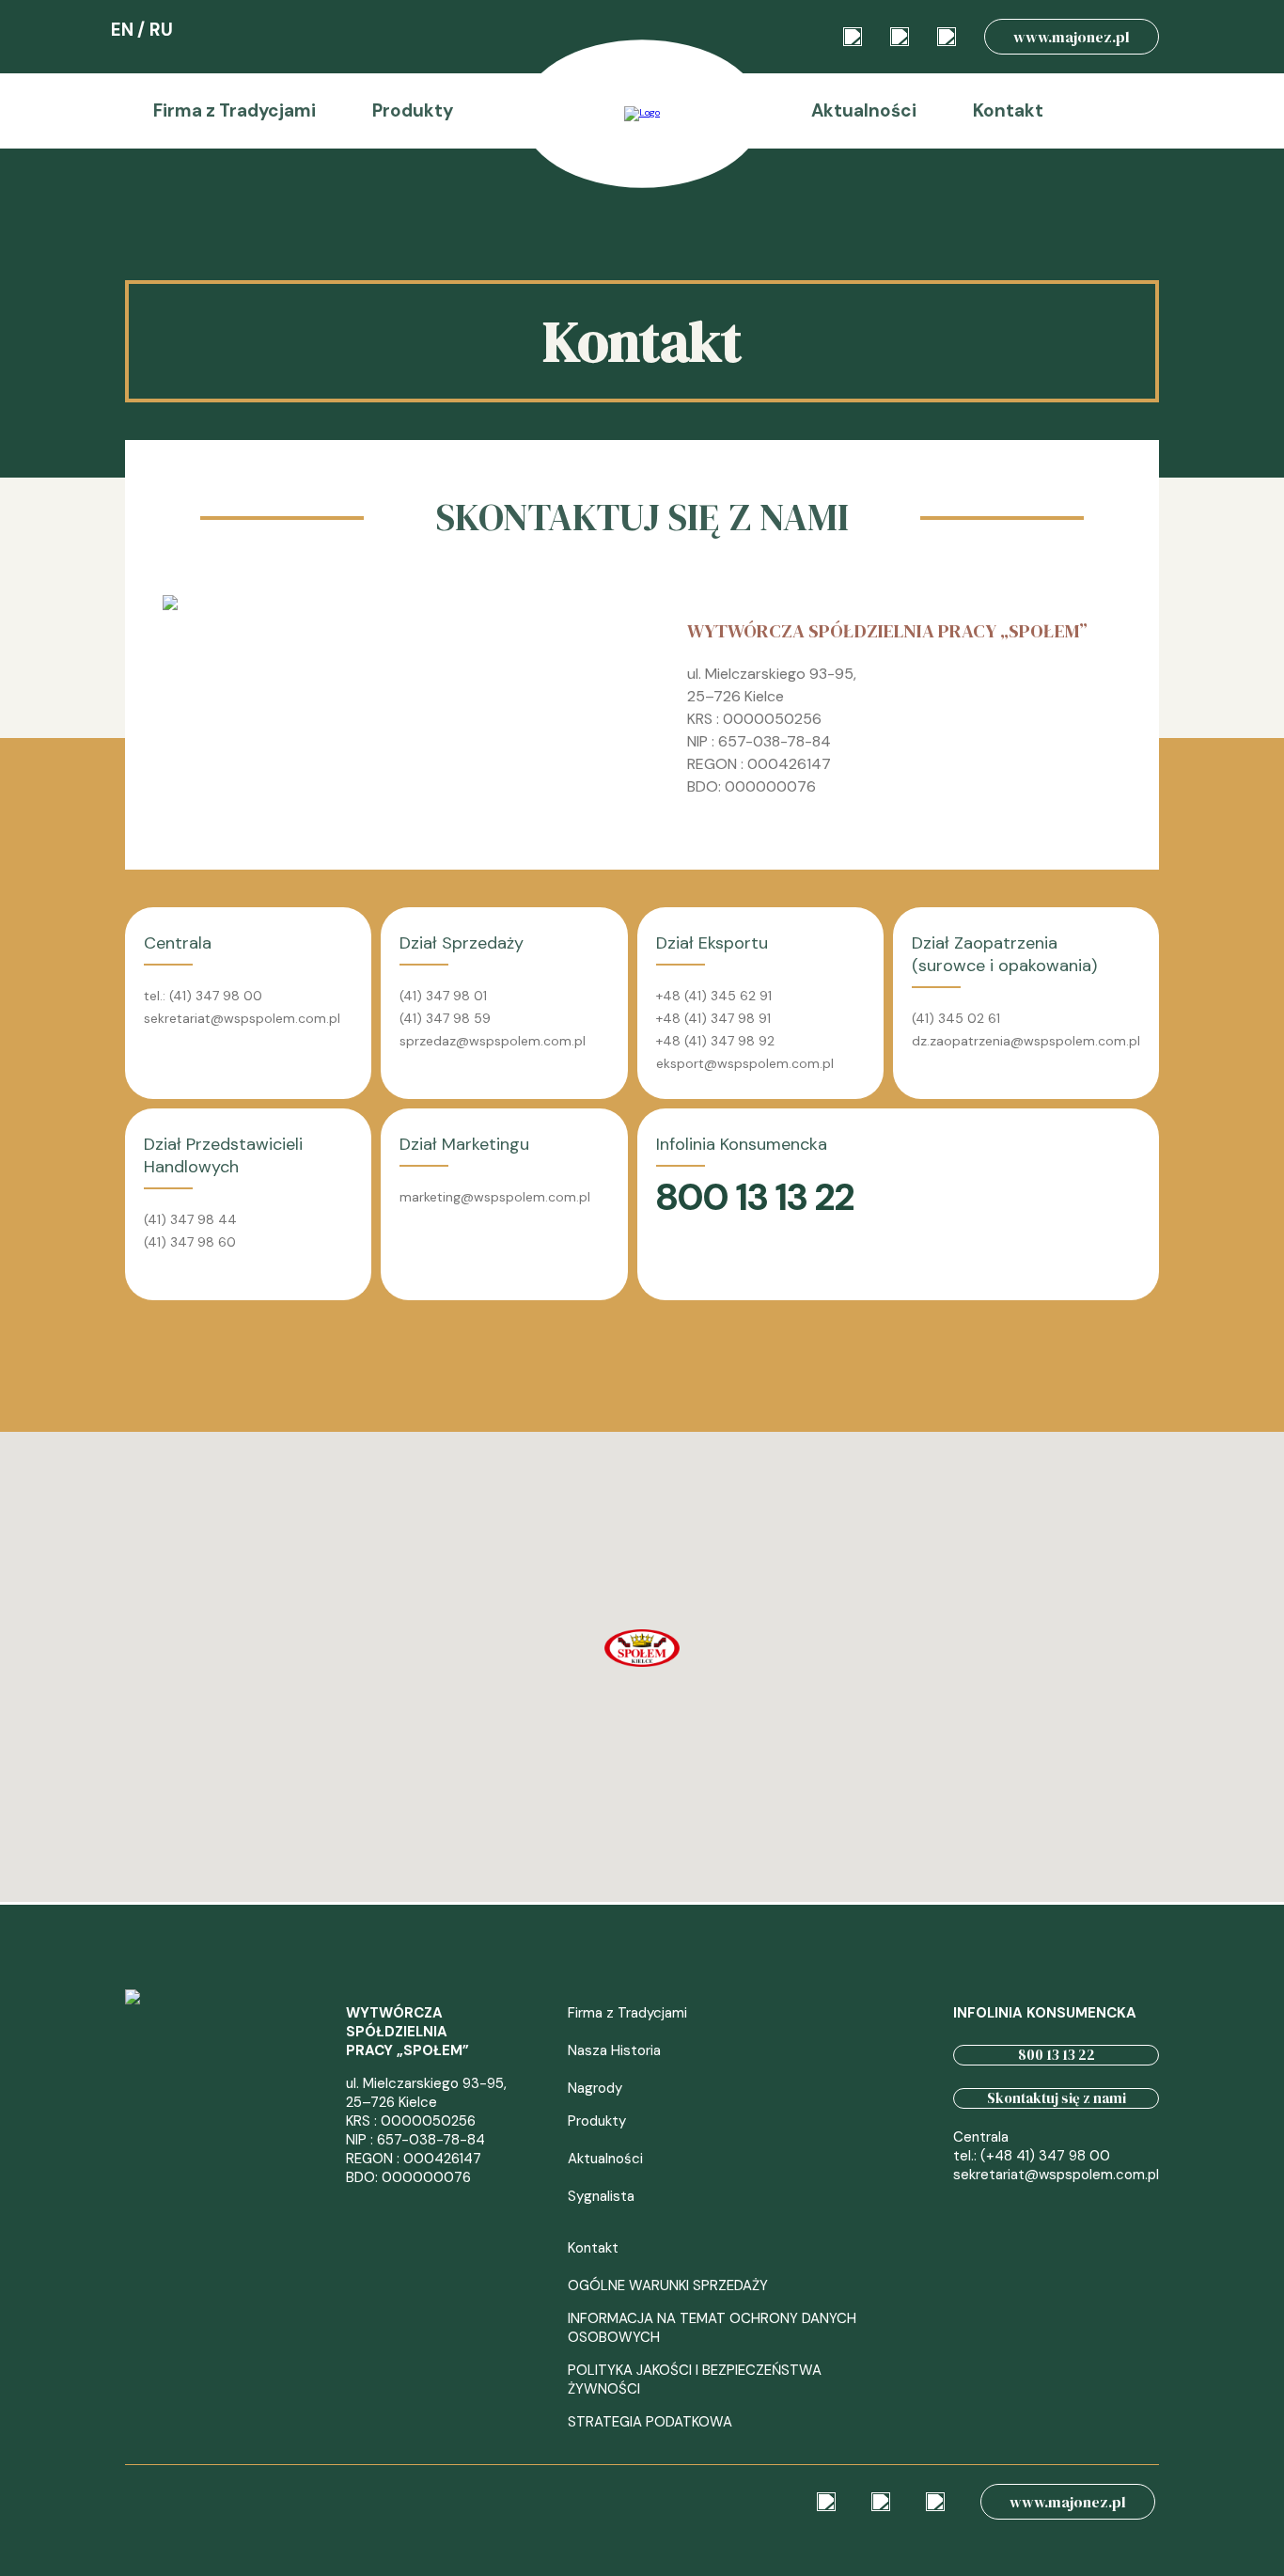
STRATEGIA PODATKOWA (650, 2422)
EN (122, 30)
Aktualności (864, 110)
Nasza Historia (614, 2050)
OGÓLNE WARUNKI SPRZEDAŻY (668, 2285)
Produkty (413, 110)
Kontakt (1008, 110)
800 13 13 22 (1057, 2055)
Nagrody (595, 2088)
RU (161, 30)
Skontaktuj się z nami (1057, 2098)
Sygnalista (601, 2196)
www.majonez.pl (1072, 37)
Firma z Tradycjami (235, 110)
